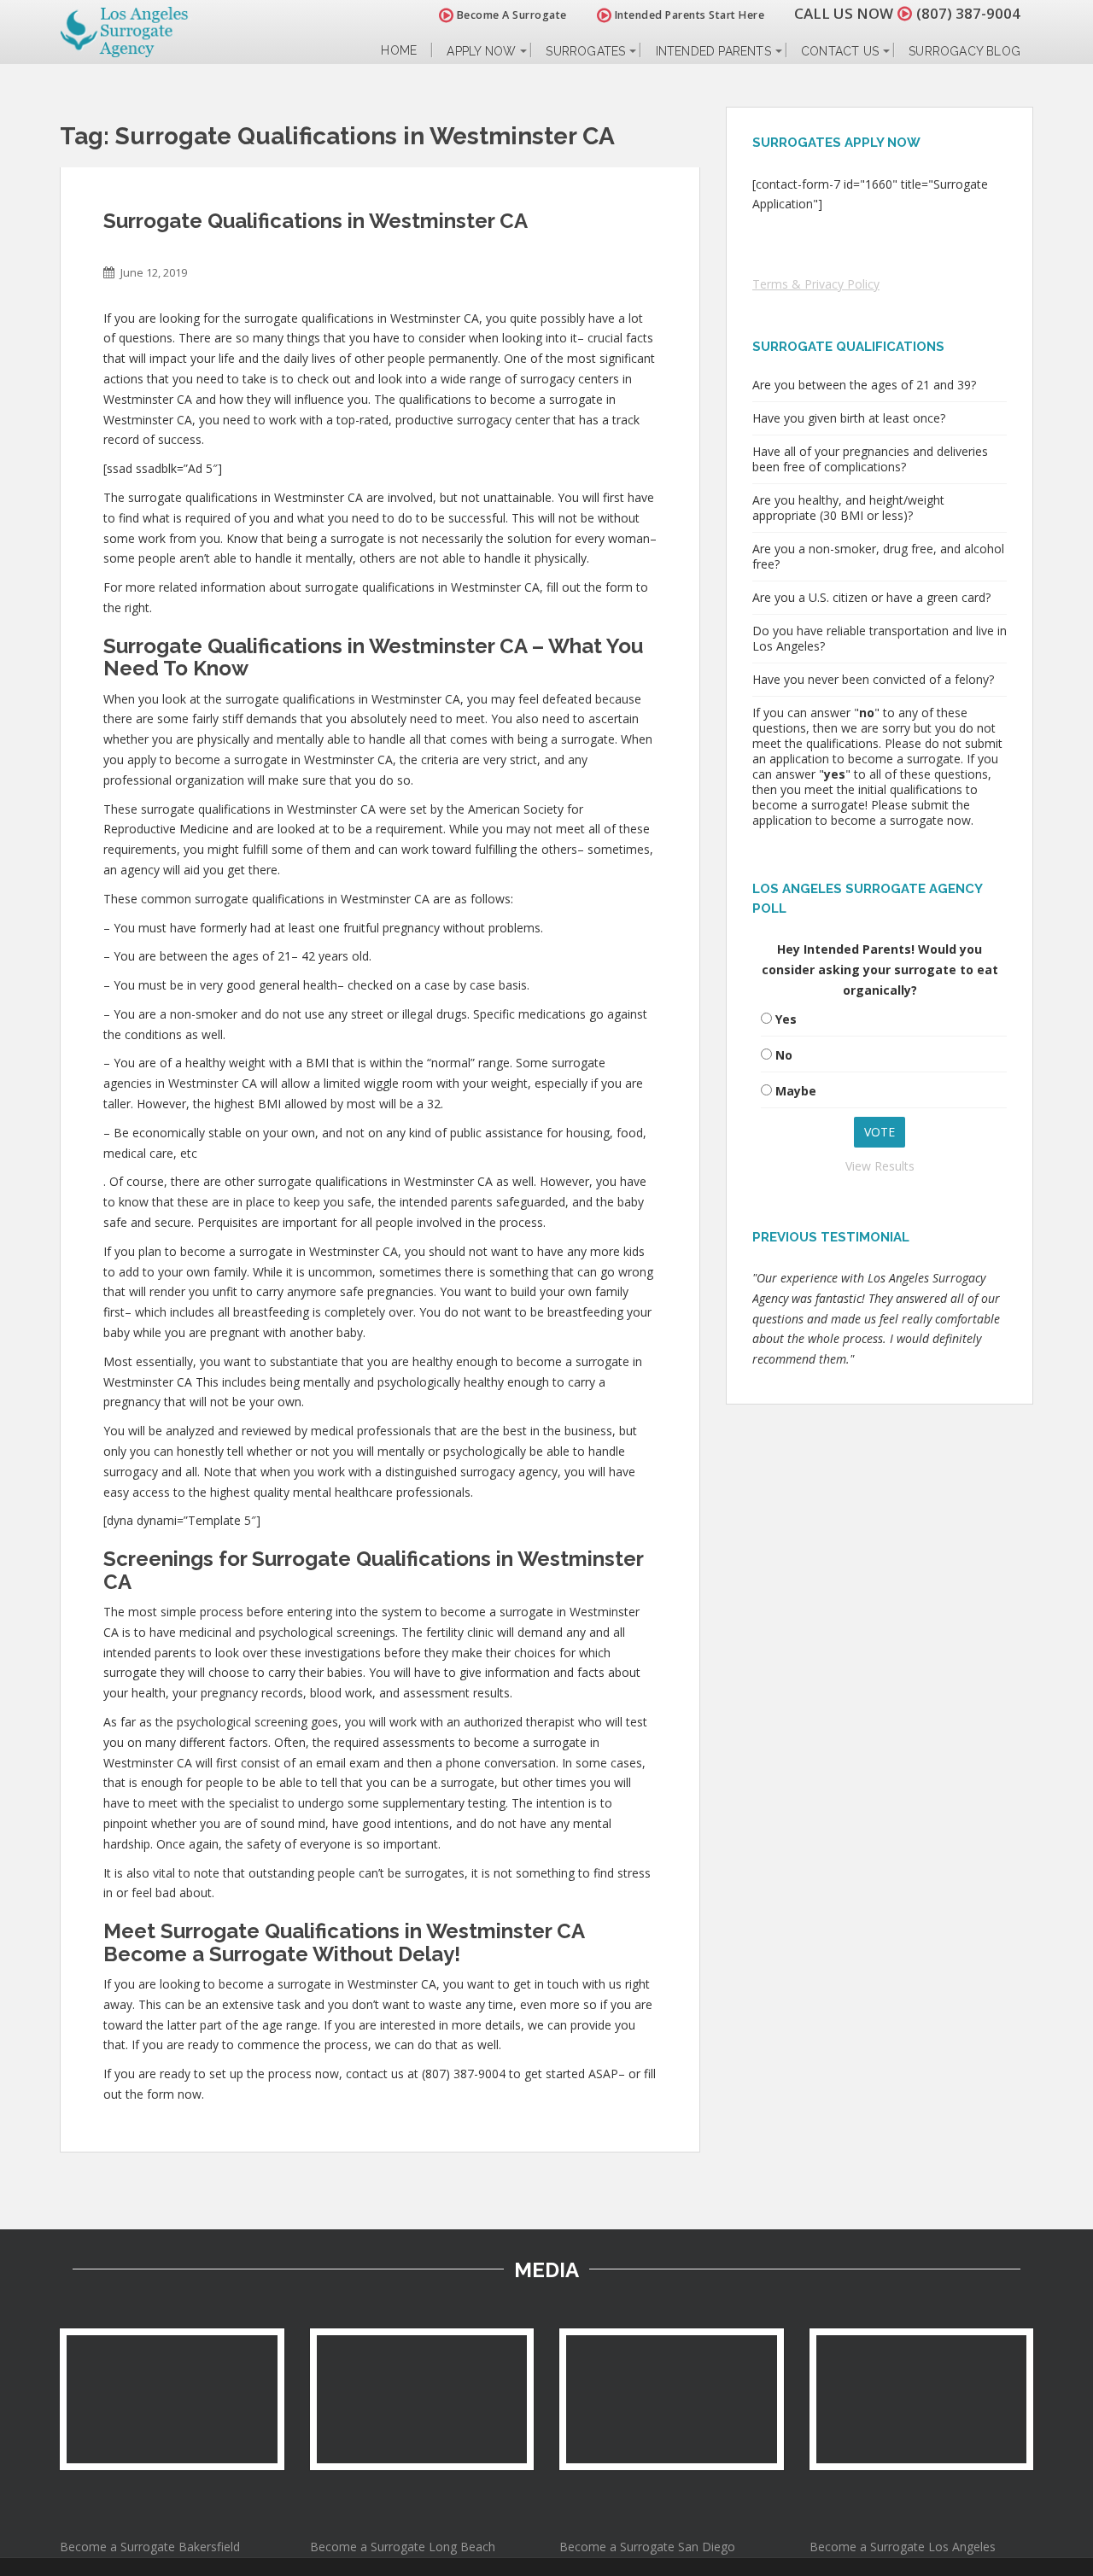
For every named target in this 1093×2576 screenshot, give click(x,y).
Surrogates (585, 51)
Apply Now (481, 51)
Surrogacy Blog (964, 51)
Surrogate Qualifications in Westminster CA (316, 221)
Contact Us (840, 51)
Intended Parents (713, 51)
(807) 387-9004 (968, 13)
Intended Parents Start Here (688, 15)
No (784, 1055)
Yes (786, 1019)
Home (399, 51)
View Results (880, 1166)
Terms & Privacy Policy (816, 284)
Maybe (796, 1091)
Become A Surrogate (510, 15)
